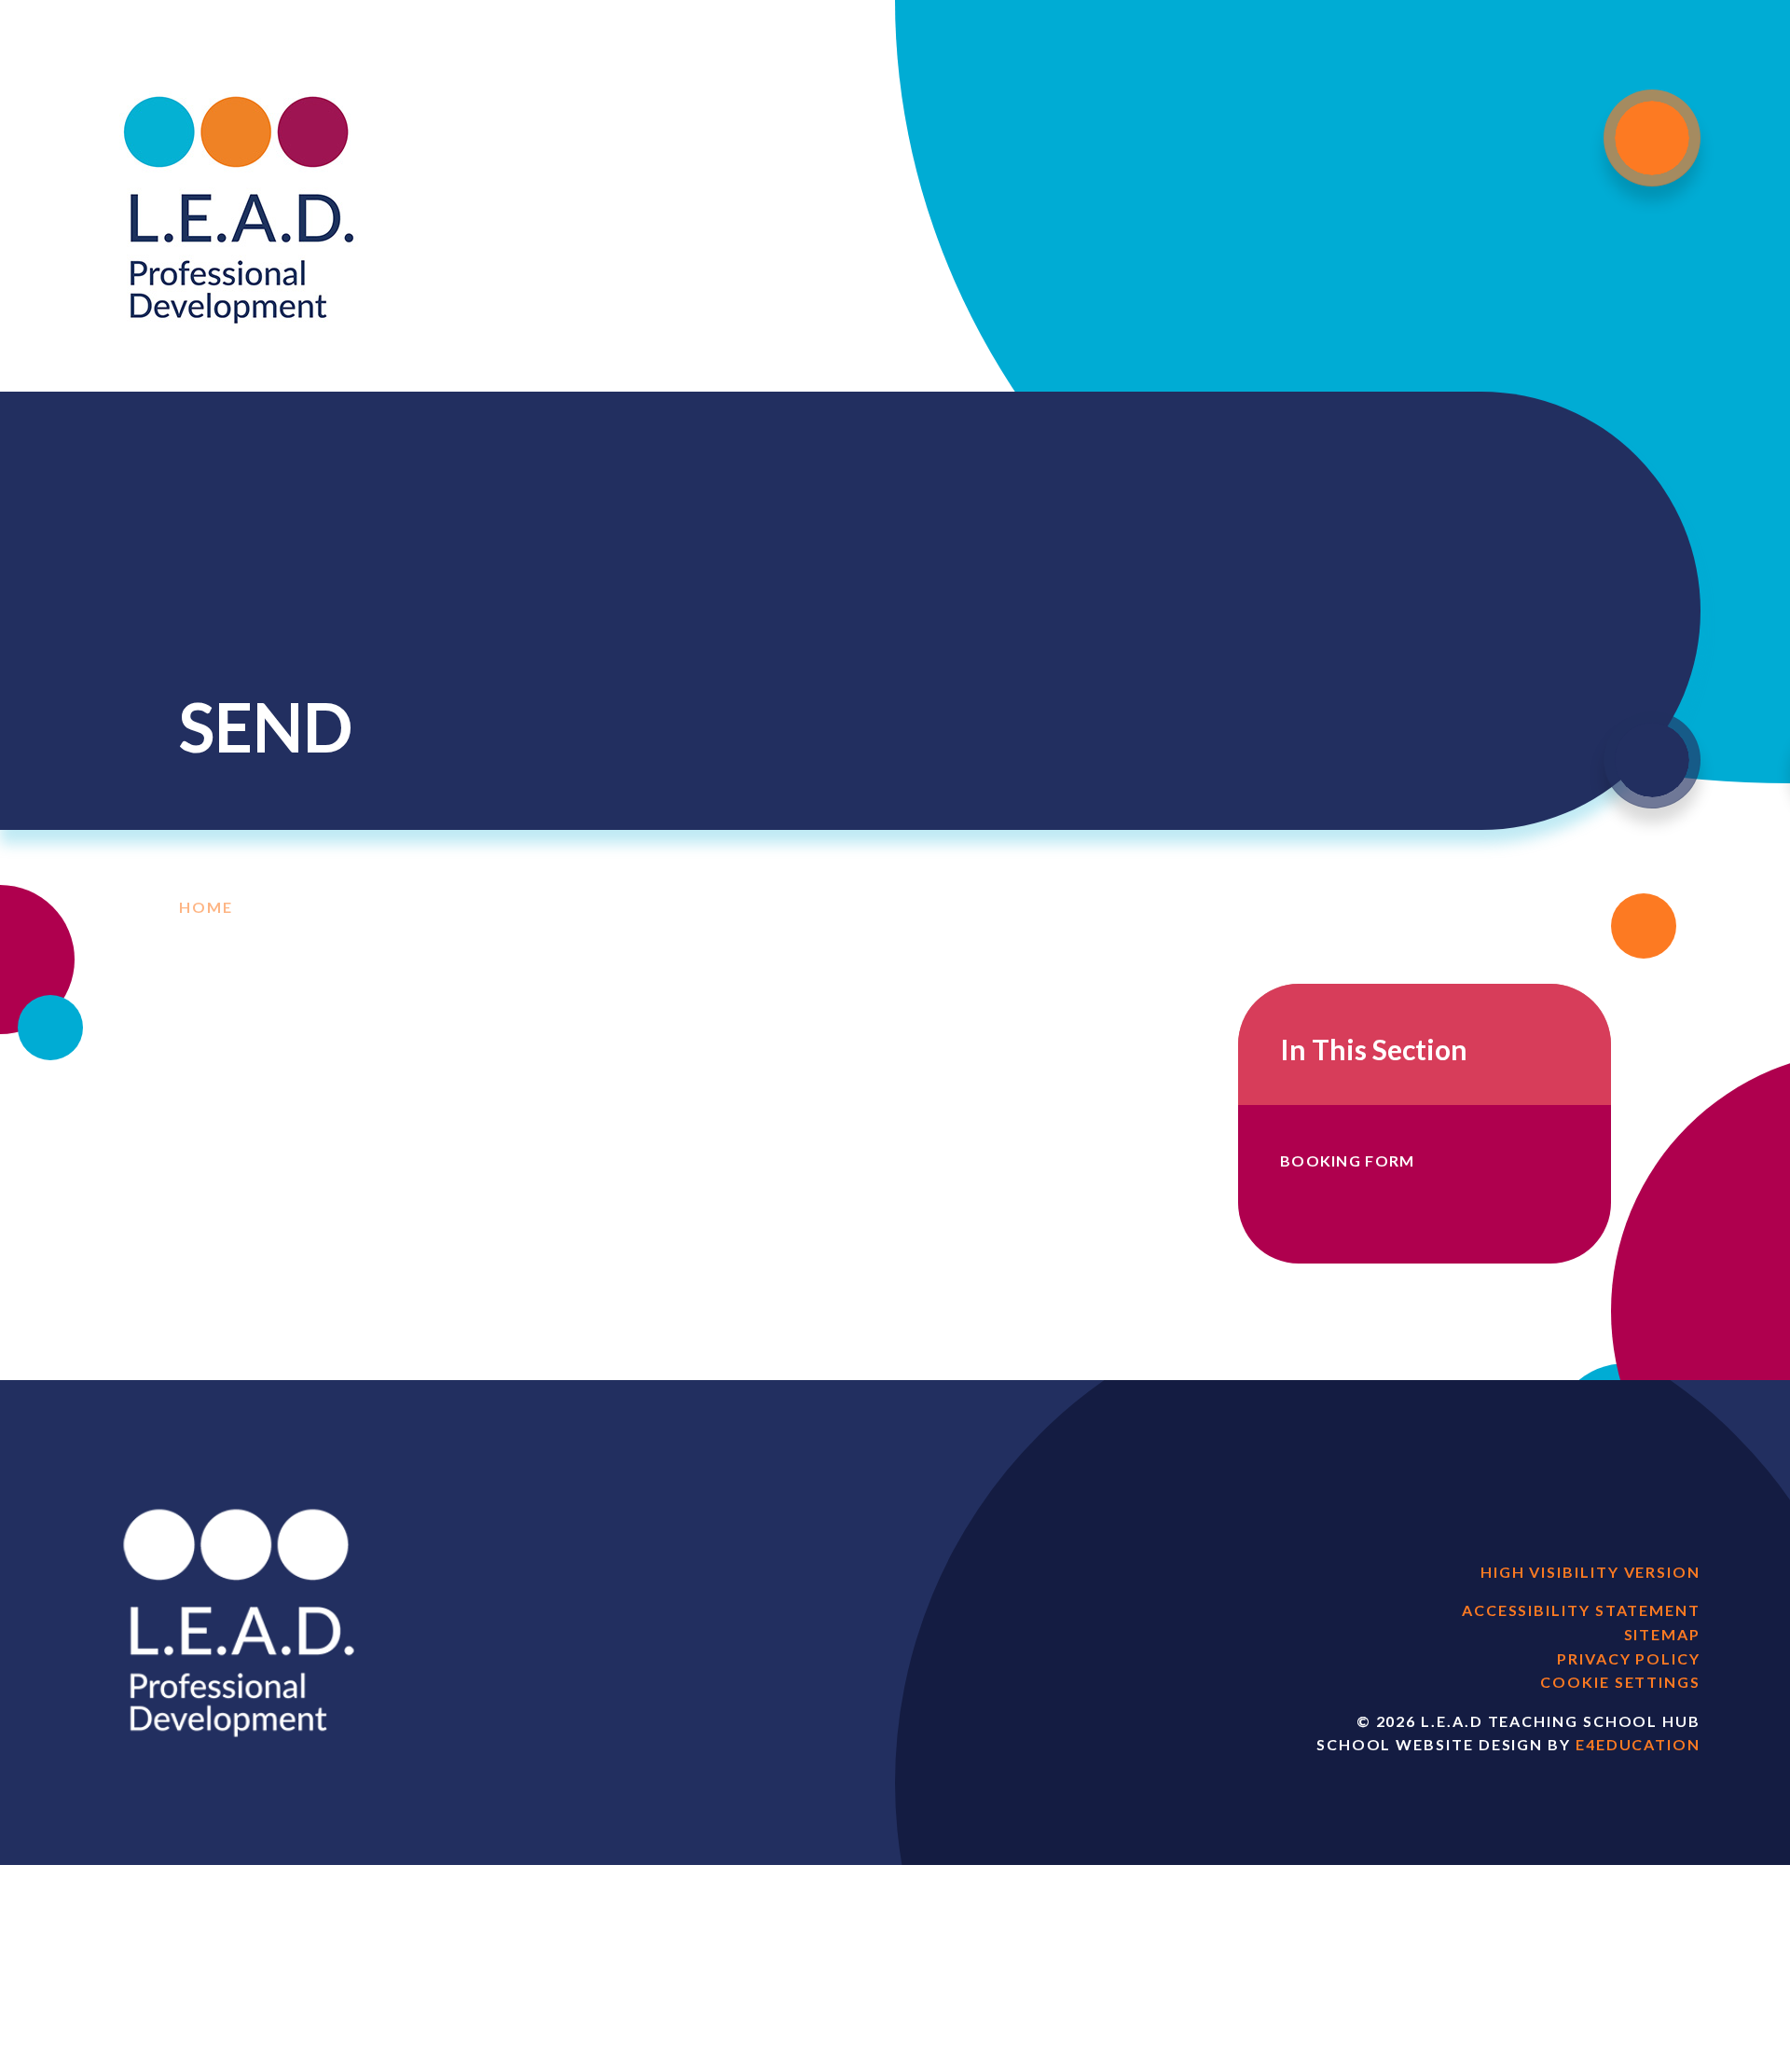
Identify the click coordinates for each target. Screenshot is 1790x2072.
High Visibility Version (1590, 1572)
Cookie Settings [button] (1620, 1682)
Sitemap (1662, 1634)
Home (206, 907)
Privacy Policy (1629, 1658)
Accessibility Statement (1581, 1610)
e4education (1638, 1744)
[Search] (1652, 760)
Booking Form (1347, 1160)
